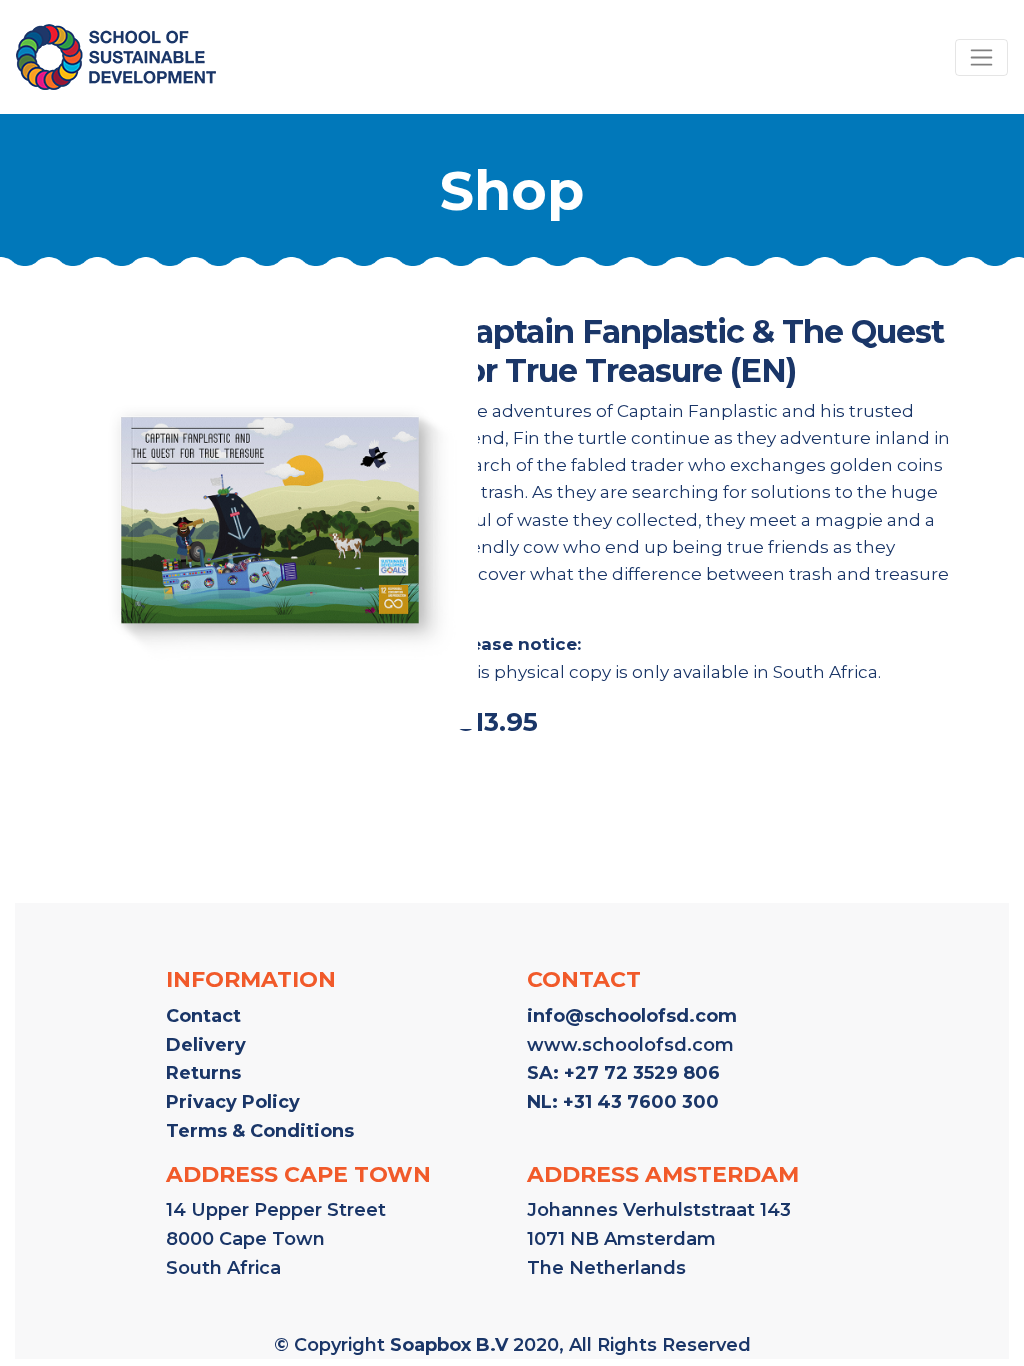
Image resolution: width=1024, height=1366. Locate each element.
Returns (203, 1073)
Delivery (206, 1045)
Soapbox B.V (449, 1345)
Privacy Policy (233, 1102)
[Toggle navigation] (981, 57)
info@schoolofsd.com (632, 1016)
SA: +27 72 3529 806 (623, 1073)
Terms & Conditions (260, 1131)
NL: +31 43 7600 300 (623, 1102)
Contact (203, 1016)
